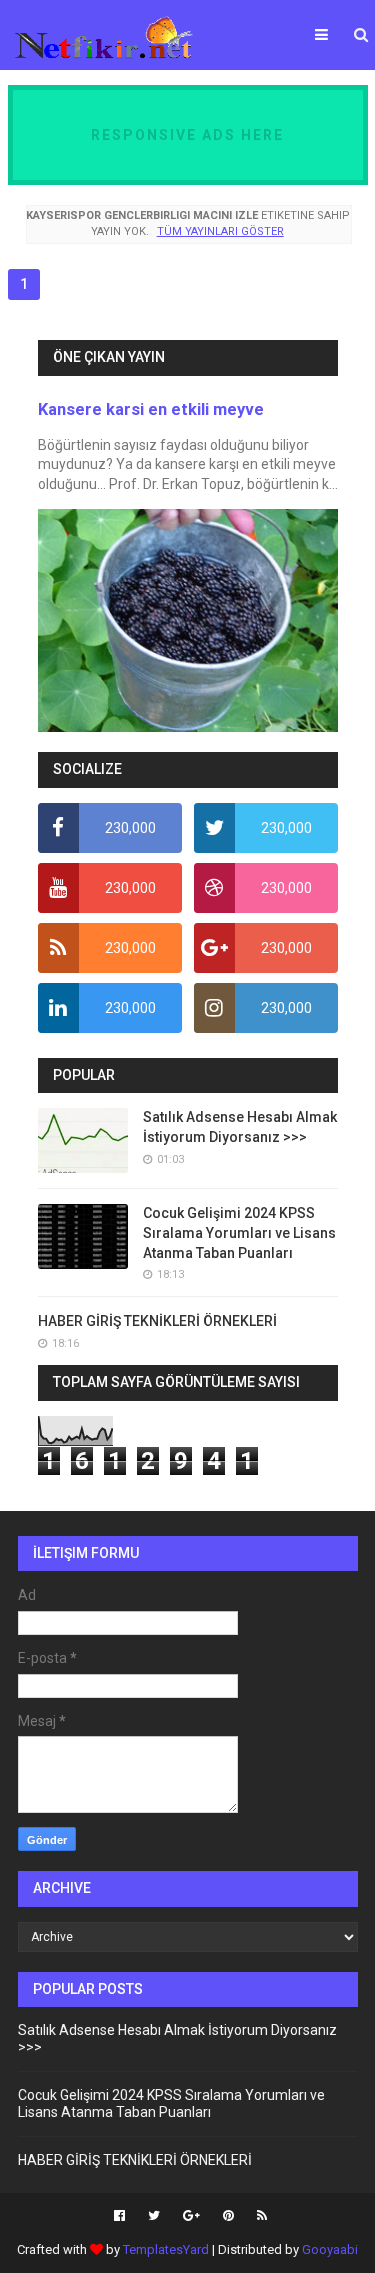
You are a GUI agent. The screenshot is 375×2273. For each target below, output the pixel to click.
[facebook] (119, 2216)
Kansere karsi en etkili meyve (151, 409)
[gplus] (191, 2216)
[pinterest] (228, 2216)
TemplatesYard (166, 2249)
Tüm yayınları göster (220, 231)
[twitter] (154, 2216)
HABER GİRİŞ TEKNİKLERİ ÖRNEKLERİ (157, 1321)
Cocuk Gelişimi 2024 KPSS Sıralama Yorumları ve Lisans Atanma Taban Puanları (239, 1232)
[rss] (259, 2216)
